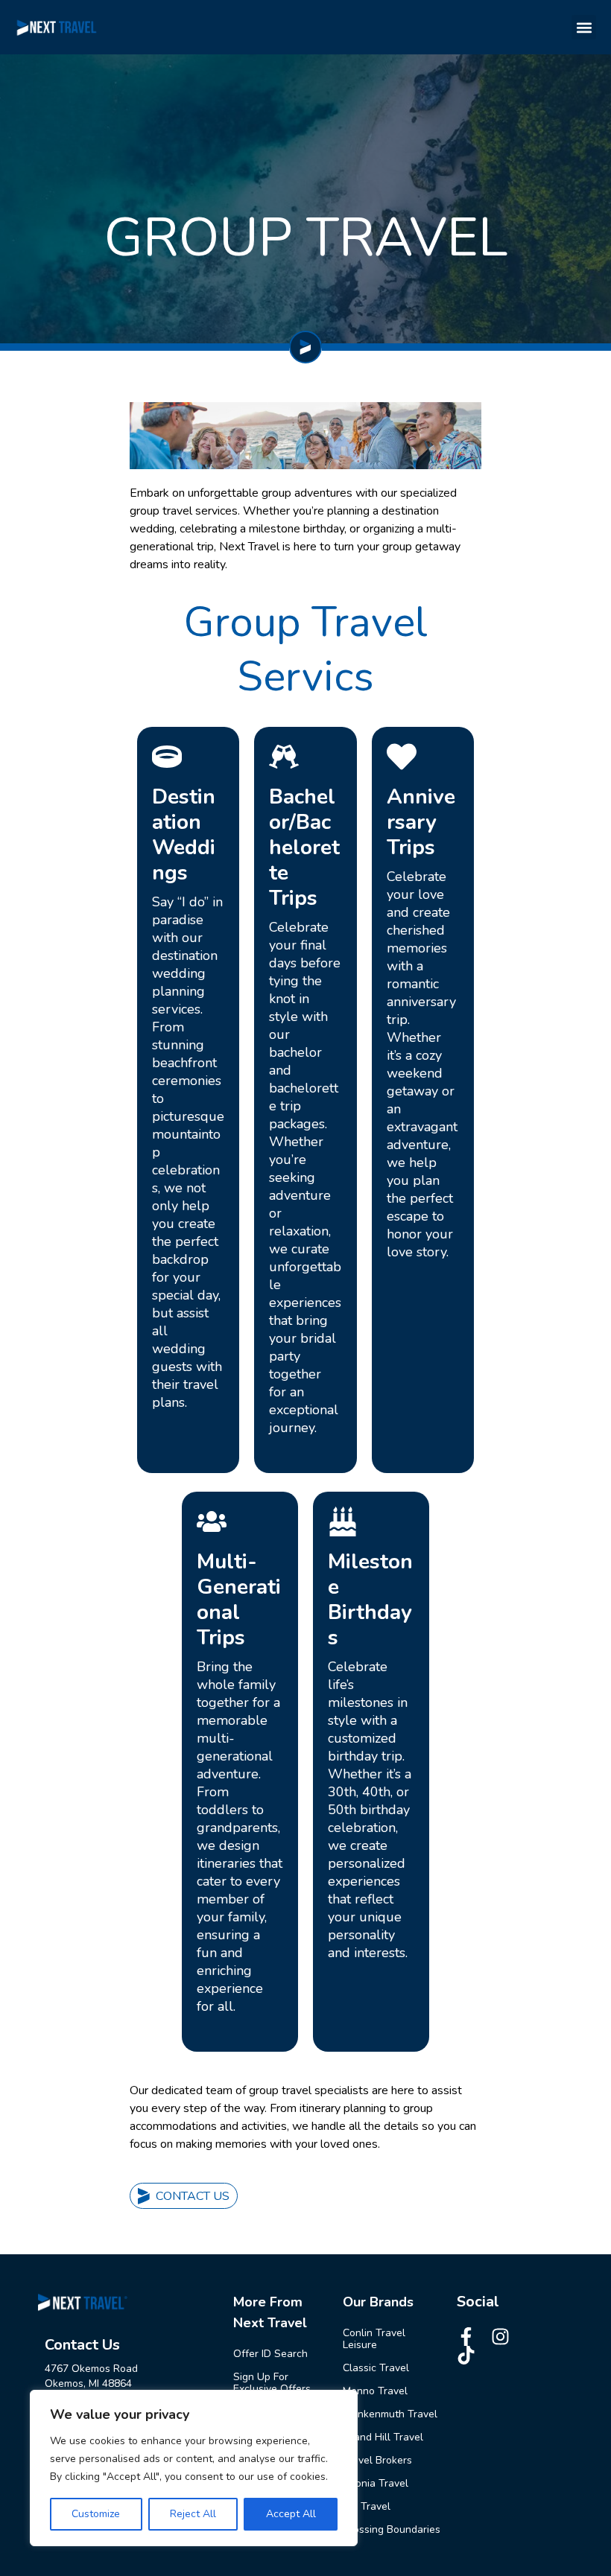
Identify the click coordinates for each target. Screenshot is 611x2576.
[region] (194, 2468)
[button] (584, 27)
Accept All (291, 2514)
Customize (96, 2514)
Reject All (193, 2514)
